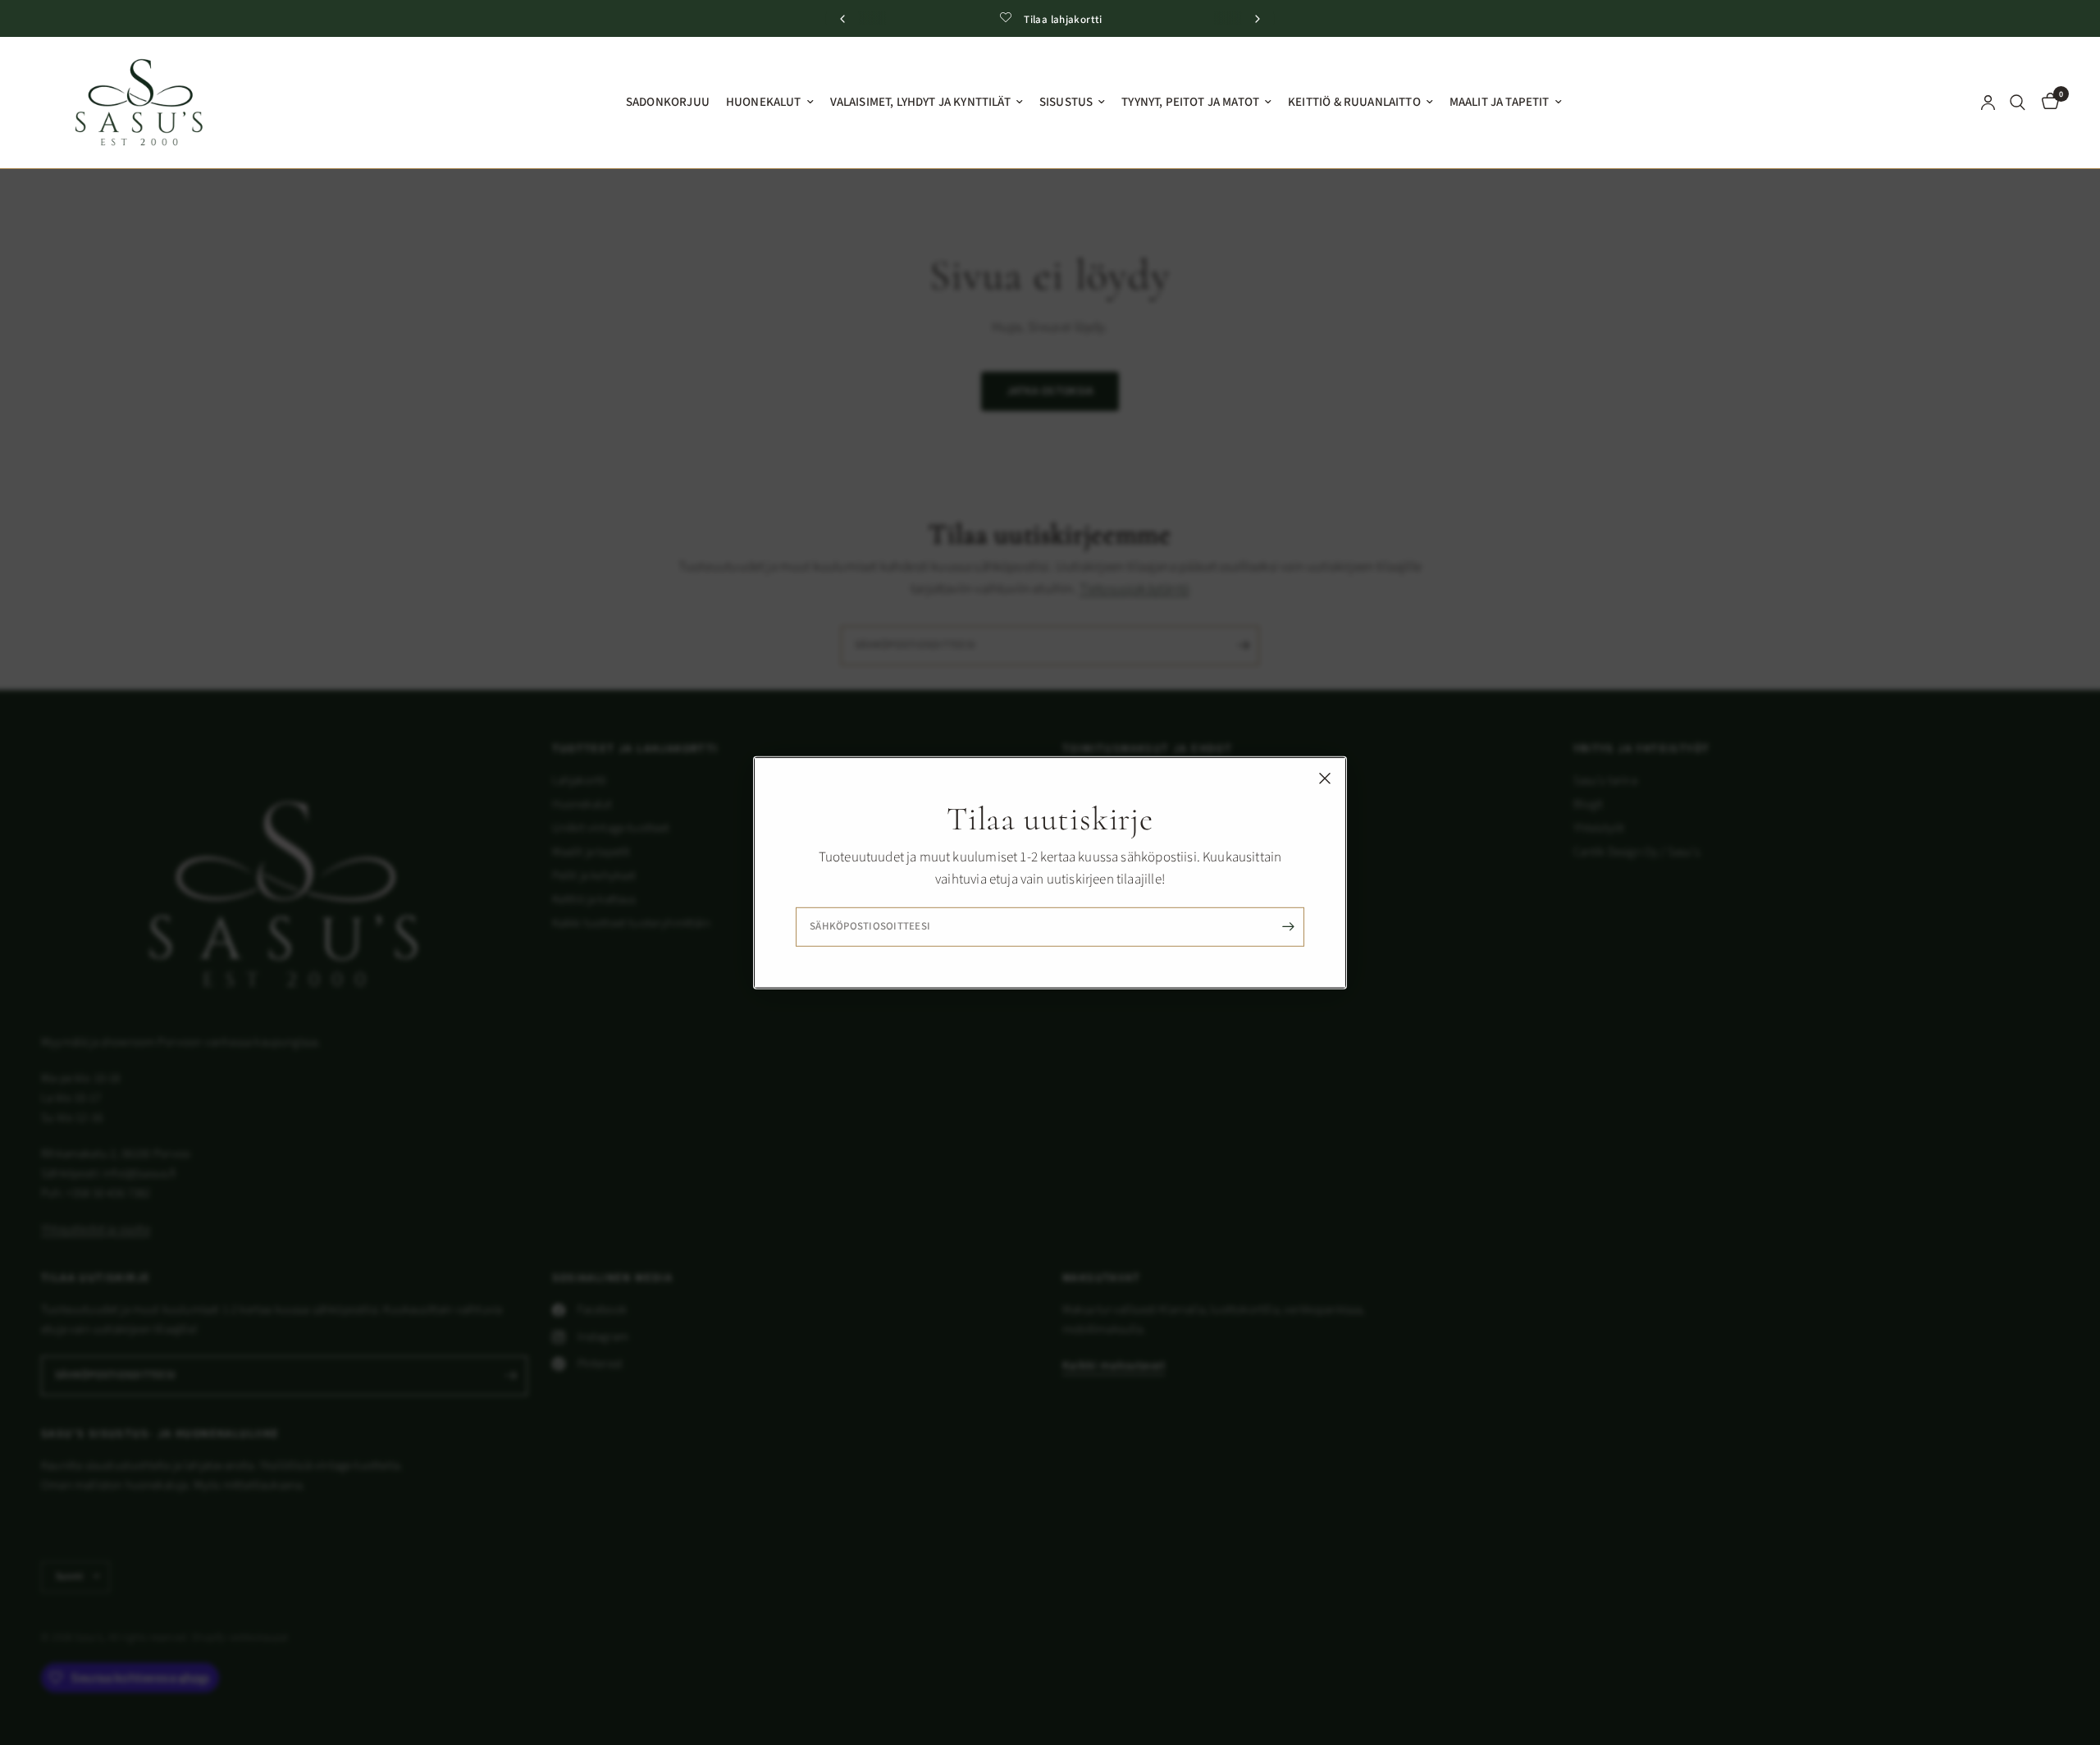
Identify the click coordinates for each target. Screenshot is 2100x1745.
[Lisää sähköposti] (1288, 927)
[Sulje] (1325, 778)
